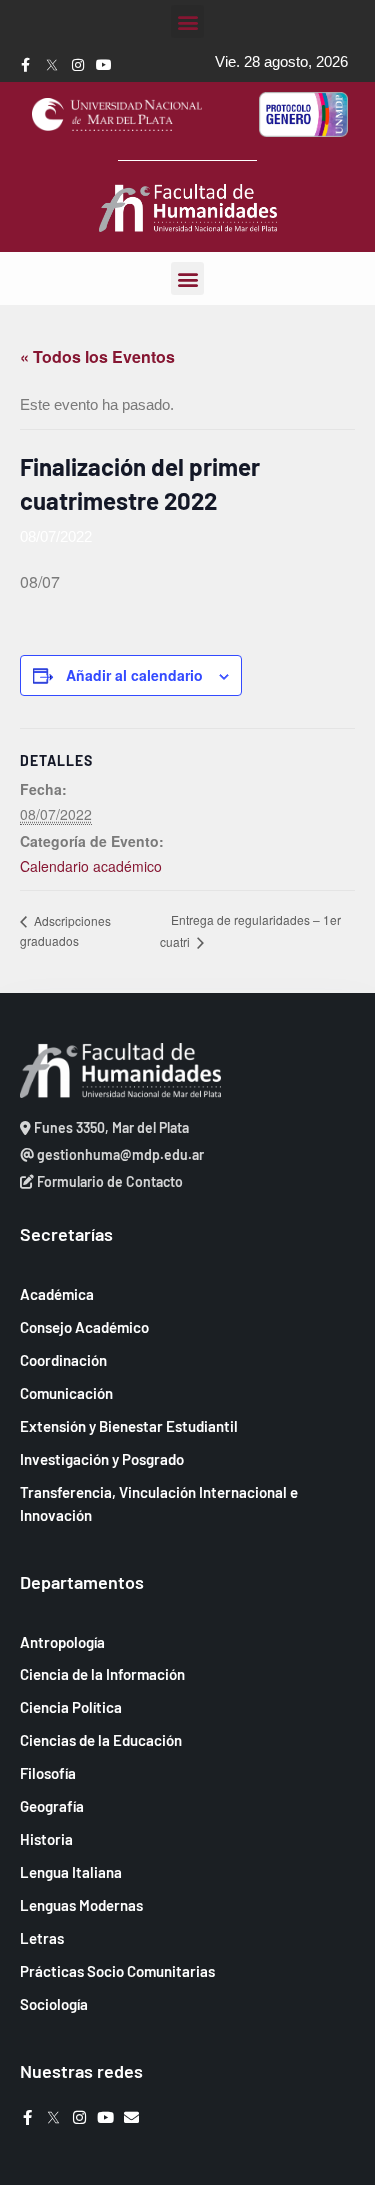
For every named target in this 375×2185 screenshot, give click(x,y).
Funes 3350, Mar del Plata (110, 1127)
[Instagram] (78, 65)
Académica (57, 1294)
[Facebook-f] (26, 65)
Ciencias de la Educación (101, 1740)
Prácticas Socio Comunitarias (117, 1971)
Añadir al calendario (134, 675)
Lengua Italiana (71, 1872)
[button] (187, 21)
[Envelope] (131, 2117)
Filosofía (48, 1773)
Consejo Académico (84, 1327)
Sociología (54, 2004)
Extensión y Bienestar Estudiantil (129, 1426)
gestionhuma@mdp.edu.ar (119, 1154)
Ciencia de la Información (102, 1674)
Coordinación (63, 1360)
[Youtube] (104, 65)
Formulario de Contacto (108, 1181)
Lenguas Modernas (81, 1905)
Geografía (52, 1806)
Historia (46, 1839)
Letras (42, 1938)
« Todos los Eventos (97, 356)
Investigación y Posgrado (102, 1459)
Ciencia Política (71, 1707)
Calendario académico (91, 866)
